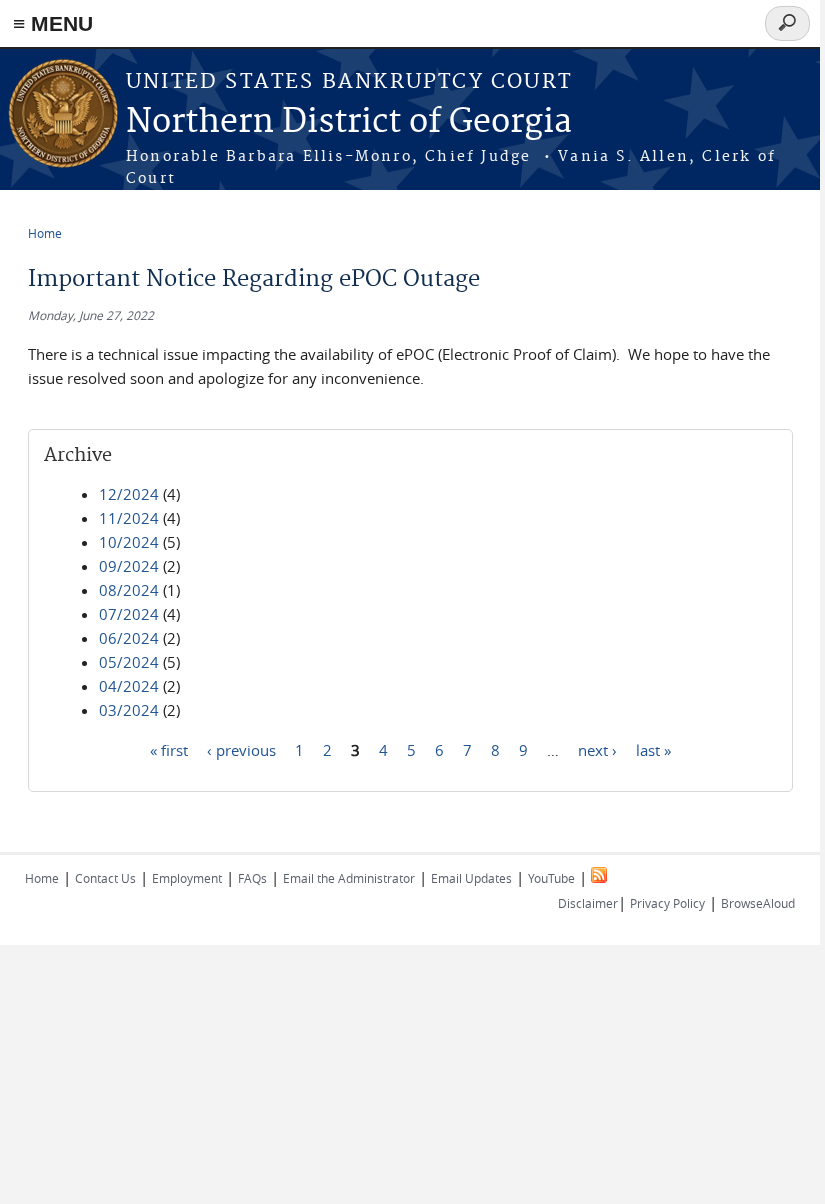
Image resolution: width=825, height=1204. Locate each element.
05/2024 (129, 662)
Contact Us (105, 878)
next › (597, 749)
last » (653, 749)
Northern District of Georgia (349, 122)
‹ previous (241, 749)
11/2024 (129, 518)
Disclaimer (588, 903)
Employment (187, 878)
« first (169, 749)
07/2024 (129, 614)
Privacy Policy (667, 903)
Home (45, 233)
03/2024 (129, 710)
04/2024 (129, 686)
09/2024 (129, 566)
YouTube (551, 878)
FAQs (252, 878)
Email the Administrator (349, 878)
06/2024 (129, 638)
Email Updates (471, 878)
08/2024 (129, 590)
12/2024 (129, 494)
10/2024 (129, 542)
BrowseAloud (758, 903)
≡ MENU (53, 23)
